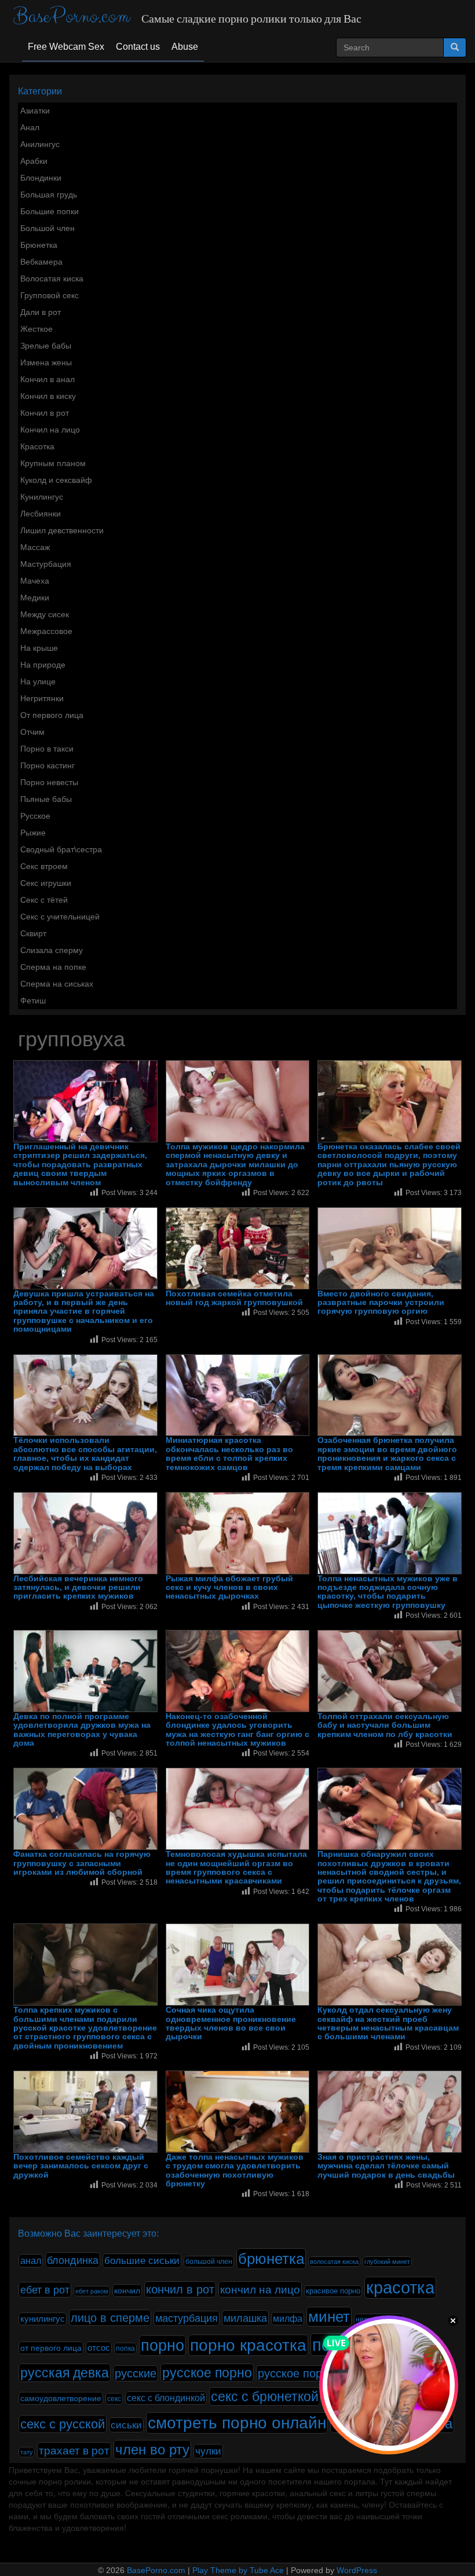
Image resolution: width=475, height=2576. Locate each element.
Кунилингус (42, 497)
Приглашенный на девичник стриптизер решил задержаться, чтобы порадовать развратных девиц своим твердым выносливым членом (80, 1165)
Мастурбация (46, 564)
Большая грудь (49, 195)
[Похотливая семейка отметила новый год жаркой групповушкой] (238, 1248)
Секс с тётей (44, 900)
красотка (400, 2288)
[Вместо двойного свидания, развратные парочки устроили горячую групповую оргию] (390, 1248)
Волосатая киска (52, 279)
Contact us (138, 47)
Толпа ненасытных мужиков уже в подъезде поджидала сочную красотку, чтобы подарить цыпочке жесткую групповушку (388, 1592)
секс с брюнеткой (265, 2397)
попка (125, 2348)
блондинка (73, 2260)
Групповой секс (50, 295)
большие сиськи (142, 2261)
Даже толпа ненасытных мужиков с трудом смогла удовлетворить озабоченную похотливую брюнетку (235, 2170)
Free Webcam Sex (66, 47)
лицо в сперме (110, 2318)
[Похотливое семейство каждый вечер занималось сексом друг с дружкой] (85, 2112)
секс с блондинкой (166, 2398)
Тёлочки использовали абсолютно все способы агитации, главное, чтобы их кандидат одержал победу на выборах (85, 1454)
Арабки (34, 161)
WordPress (357, 2570)
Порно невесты (49, 782)
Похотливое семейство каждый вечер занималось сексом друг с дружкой (81, 2166)
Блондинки (41, 178)
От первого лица (52, 715)
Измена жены (46, 362)
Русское (35, 816)
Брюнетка (39, 245)
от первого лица (51, 2348)
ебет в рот (45, 2290)
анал (31, 2261)
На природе (43, 665)
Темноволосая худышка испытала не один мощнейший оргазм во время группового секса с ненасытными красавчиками (236, 1868)
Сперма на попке (53, 967)
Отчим (32, 732)
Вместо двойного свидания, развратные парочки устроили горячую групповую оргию (381, 1303)
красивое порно (333, 2291)
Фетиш (33, 1001)
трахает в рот (74, 2450)
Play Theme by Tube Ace (238, 2570)
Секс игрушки (46, 883)
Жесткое (36, 329)
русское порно (207, 2373)
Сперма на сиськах (57, 984)
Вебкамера (41, 262)
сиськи (126, 2425)
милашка (245, 2318)
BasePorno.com (72, 17)
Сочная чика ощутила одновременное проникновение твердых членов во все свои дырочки (231, 2023)
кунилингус (43, 2319)
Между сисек (45, 614)
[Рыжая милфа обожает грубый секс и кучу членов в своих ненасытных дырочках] (238, 1533)
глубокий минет (387, 2262)
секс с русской (63, 2424)
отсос (99, 2348)
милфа (288, 2319)
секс (114, 2399)
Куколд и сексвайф (56, 480)
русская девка (65, 2373)
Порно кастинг (47, 765)
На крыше (39, 648)
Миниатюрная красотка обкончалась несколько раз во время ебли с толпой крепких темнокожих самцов (229, 1454)
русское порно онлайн (317, 2373)
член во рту (152, 2449)
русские (136, 2373)
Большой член (47, 228)
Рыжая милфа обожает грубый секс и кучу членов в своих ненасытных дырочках (229, 1588)
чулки (208, 2451)
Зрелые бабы (46, 346)
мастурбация (187, 2318)
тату (27, 2452)
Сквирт (33, 933)
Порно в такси (47, 749)
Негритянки (42, 698)
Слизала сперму (52, 950)
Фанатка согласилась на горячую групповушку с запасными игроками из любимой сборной (82, 1863)
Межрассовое (46, 631)
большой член (209, 2262)
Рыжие (33, 833)
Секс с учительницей (60, 917)
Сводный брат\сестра (61, 849)
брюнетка (271, 2259)
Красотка (37, 446)
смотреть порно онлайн (237, 2423)
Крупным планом (53, 463)
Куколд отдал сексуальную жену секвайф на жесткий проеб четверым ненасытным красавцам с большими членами (388, 2023)
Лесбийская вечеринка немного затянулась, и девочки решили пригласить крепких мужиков (78, 1588)
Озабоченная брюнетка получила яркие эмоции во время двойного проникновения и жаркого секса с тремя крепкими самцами (387, 1454)
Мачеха (35, 581)
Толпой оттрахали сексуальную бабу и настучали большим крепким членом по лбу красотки (385, 1725)
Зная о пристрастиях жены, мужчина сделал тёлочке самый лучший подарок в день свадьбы (386, 2166)
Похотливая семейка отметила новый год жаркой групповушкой (234, 1298)
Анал (30, 127)
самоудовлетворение (61, 2398)
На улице (38, 681)
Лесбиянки (41, 514)
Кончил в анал (47, 379)
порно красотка (248, 2345)
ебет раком (92, 2291)
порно (162, 2346)
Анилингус (40, 144)
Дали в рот (41, 312)
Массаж (35, 547)
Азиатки (35, 111)
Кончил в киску (48, 396)
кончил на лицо (260, 2289)
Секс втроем (44, 866)
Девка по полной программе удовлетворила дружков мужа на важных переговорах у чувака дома (82, 1730)
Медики (35, 598)
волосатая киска (334, 2262)
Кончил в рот (45, 413)
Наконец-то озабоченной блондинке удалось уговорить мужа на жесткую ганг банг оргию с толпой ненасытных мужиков (237, 1730)
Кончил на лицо (50, 430)
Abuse (185, 47)
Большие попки (50, 211)
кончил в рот (180, 2289)
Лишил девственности (62, 530)
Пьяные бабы (46, 799)
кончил (127, 2291)
